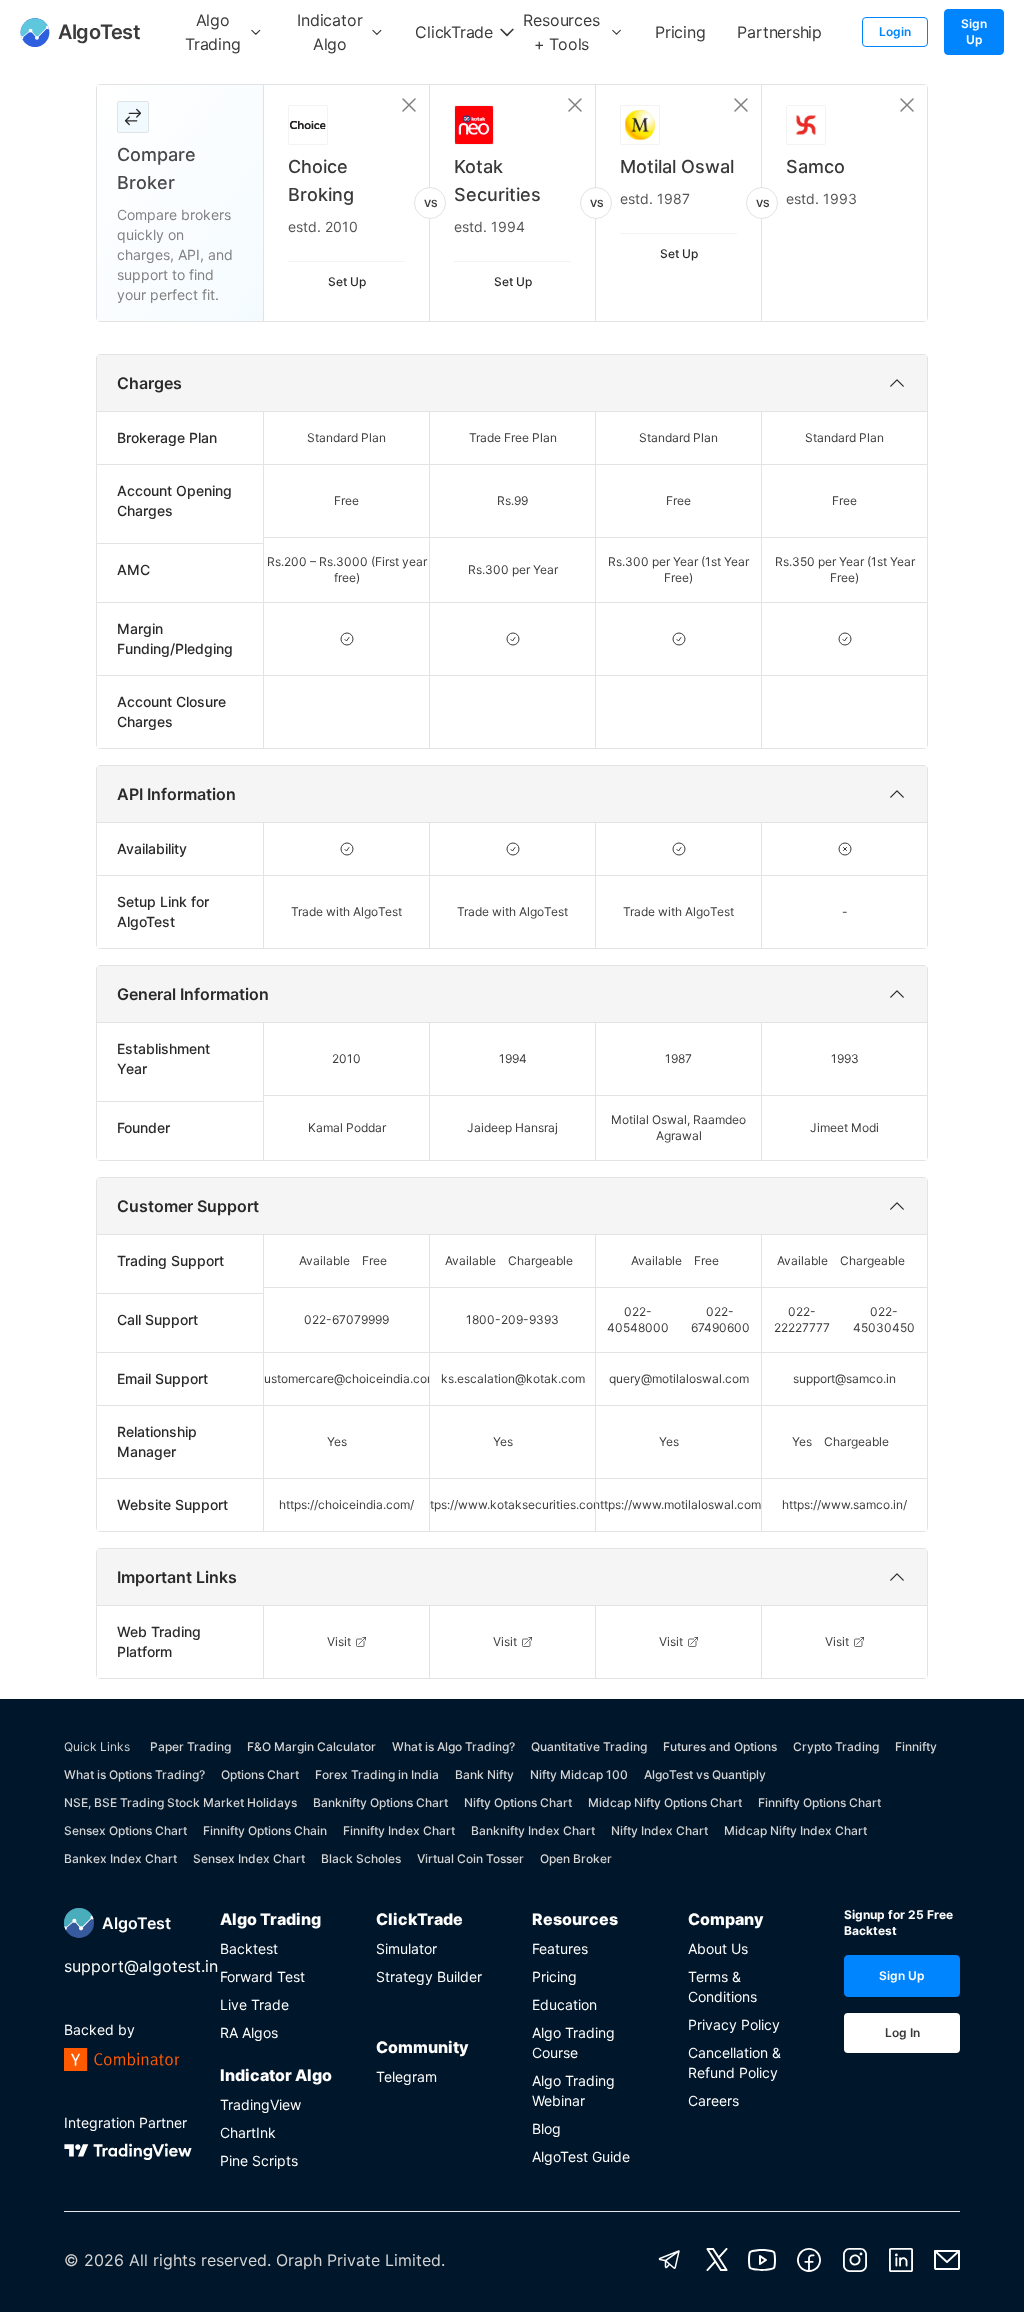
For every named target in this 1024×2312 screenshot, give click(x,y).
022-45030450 (884, 1319)
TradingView (260, 2104)
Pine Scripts (259, 2160)
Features (560, 1948)
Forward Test (262, 1976)
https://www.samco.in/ (844, 1504)
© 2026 (94, 2260)
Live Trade (254, 2004)
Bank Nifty (484, 1774)
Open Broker (576, 1858)
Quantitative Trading (589, 1746)
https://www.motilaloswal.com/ (679, 1504)
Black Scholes (361, 1858)
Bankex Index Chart (120, 1858)
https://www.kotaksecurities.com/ (513, 1504)
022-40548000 (638, 1319)
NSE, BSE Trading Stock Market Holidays (180, 1802)
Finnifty (916, 1746)
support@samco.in (844, 1378)
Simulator (406, 1948)
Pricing (554, 1976)
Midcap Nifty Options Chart (665, 1802)
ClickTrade (419, 1919)
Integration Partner (125, 2122)
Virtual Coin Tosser (470, 1858)
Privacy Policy (734, 2024)
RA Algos (249, 2032)
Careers (713, 2100)
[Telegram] (670, 2260)
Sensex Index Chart (249, 1858)
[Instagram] (855, 2260)
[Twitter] (717, 2260)
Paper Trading (190, 1746)
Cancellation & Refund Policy (734, 2062)
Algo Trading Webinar (573, 2090)
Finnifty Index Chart (399, 1830)
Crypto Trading (836, 1746)
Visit (339, 1641)
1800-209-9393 (512, 1319)
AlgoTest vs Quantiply (705, 1774)
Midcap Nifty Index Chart (795, 1830)
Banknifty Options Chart (380, 1802)
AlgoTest (136, 1923)
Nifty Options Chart (518, 1802)
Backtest (249, 1948)
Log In (902, 2032)
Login (895, 31)
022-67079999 (346, 1319)
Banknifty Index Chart (533, 1830)
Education (564, 2004)
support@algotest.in (141, 1966)
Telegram (406, 2076)
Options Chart (260, 1774)
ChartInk (248, 2132)
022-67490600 (720, 1319)
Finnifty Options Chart (819, 1802)
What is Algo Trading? (453, 1746)
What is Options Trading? (134, 1774)
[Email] (947, 2260)
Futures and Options (720, 1746)
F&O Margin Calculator (311, 1746)
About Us (718, 1948)
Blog (546, 2128)
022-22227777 (802, 1319)
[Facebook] (809, 2260)
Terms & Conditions (722, 1986)
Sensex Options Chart (125, 1830)
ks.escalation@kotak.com (513, 1378)
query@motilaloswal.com (679, 1378)
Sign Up (974, 31)
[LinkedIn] (901, 2260)
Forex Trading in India (377, 1774)
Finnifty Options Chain (265, 1830)
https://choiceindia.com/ (346, 1504)
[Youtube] (762, 2260)
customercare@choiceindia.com (347, 1378)
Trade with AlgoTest (346, 911)
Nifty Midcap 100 (579, 1774)
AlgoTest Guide (581, 2156)
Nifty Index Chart (659, 1830)
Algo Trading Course (573, 2042)
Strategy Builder (429, 1976)
